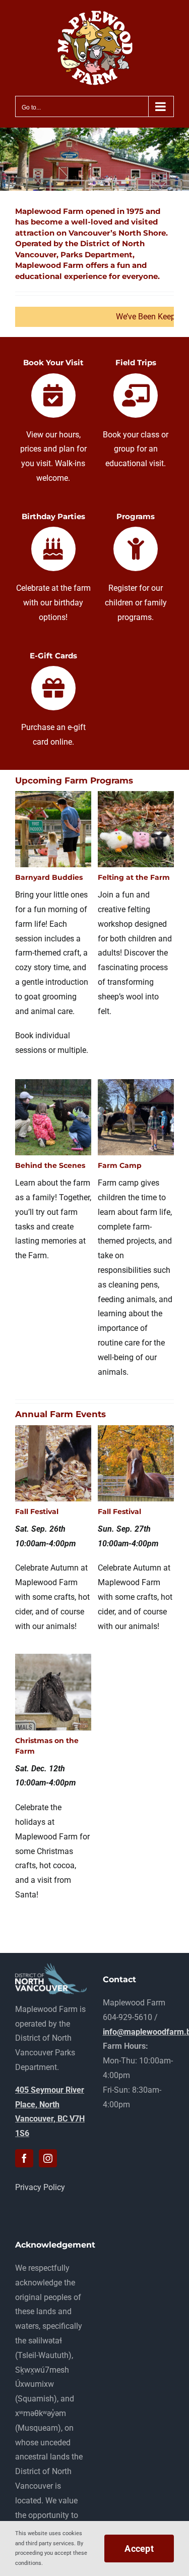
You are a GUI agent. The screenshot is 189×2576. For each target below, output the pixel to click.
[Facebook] (24, 2158)
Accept (139, 2549)
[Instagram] (48, 2158)
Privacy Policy (40, 2187)
